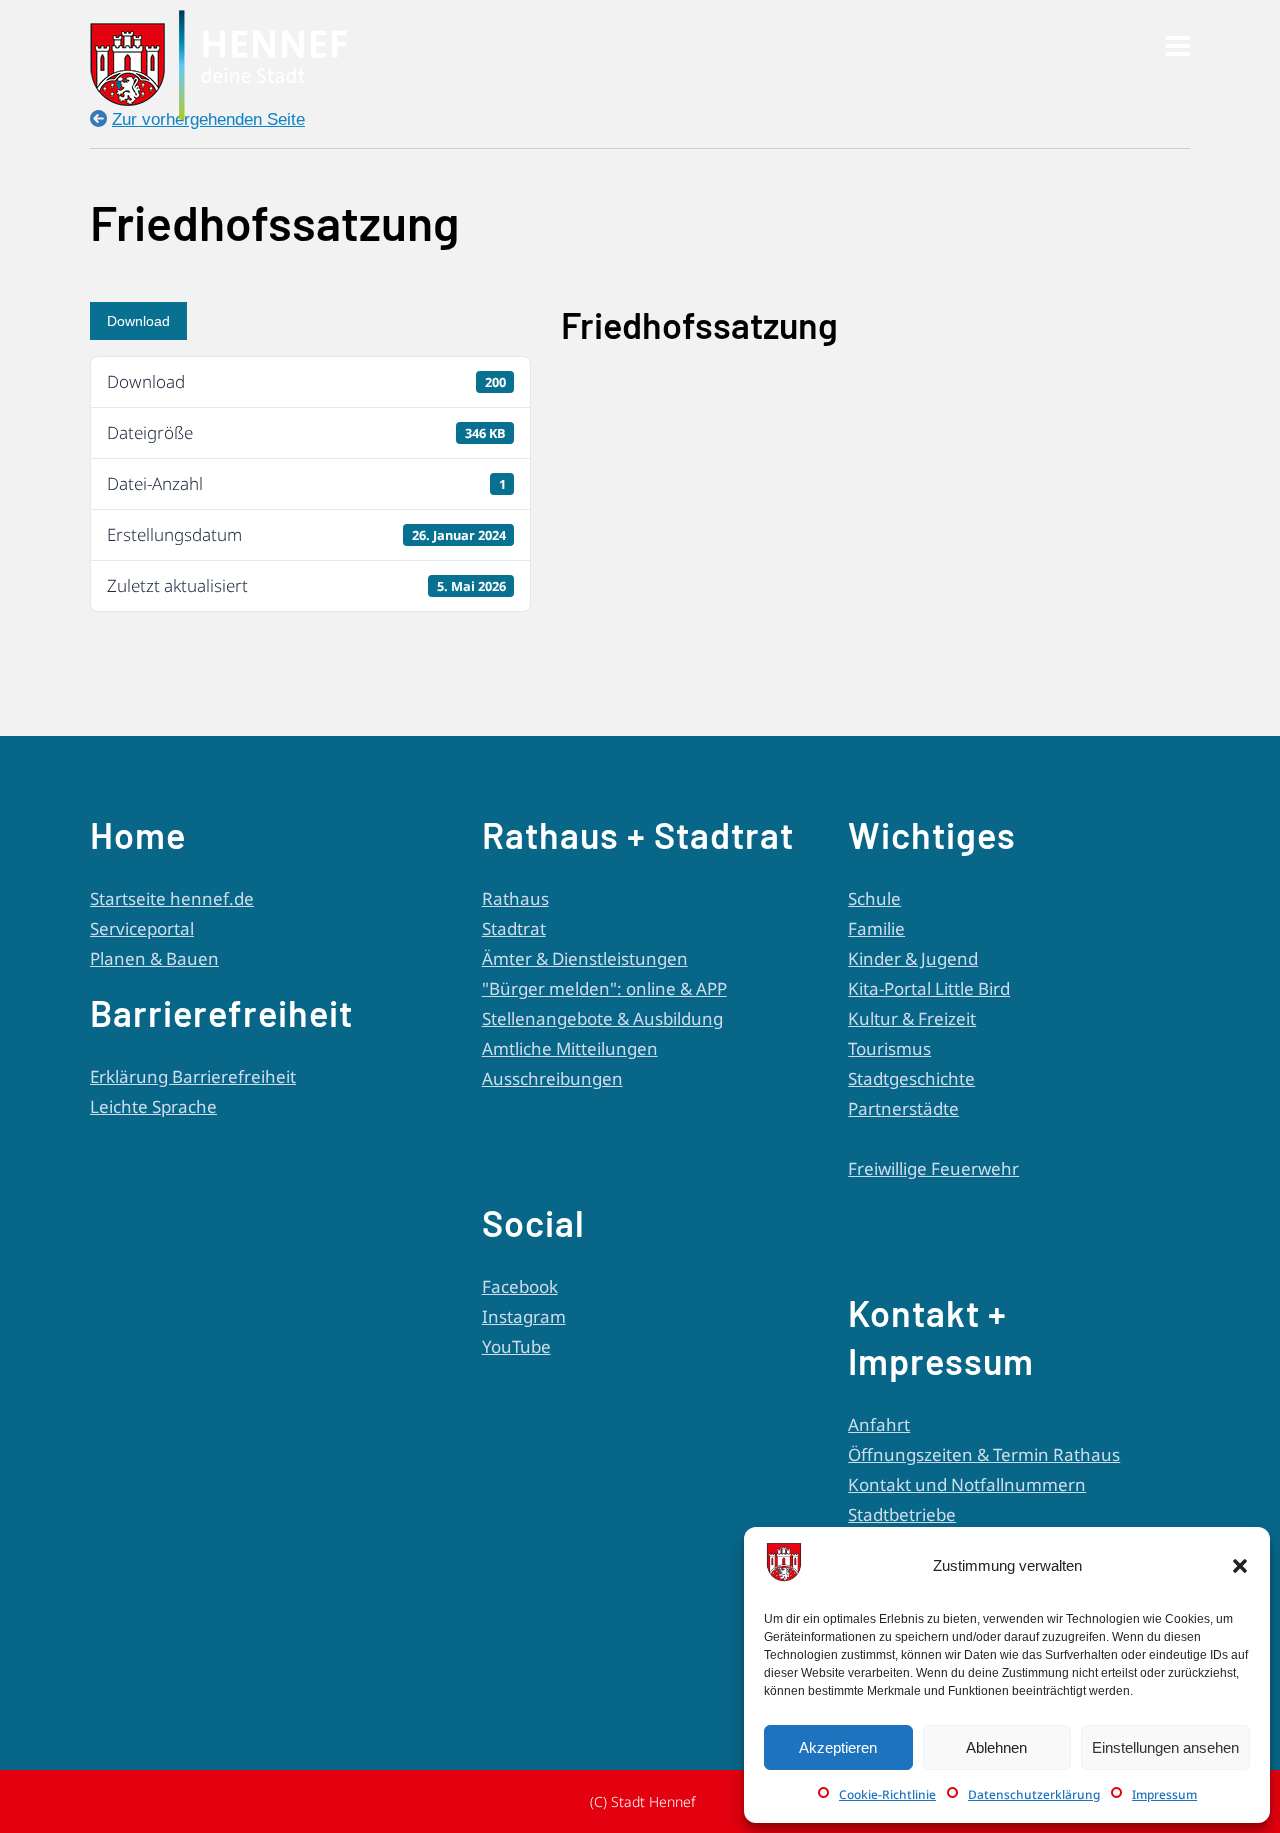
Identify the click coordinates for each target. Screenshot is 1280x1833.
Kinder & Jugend (913, 958)
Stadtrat (514, 928)
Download (138, 321)
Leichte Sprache (153, 1106)
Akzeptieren (838, 1747)
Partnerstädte (903, 1108)
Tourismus (889, 1048)
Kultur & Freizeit (912, 1018)
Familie (876, 928)
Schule (874, 898)
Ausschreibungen (552, 1078)
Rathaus (515, 898)
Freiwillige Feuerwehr (933, 1168)
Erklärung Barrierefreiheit (193, 1076)
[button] (1240, 1566)
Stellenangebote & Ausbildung (602, 1018)
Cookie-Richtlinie (887, 1794)
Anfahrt (879, 1424)
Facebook (520, 1286)
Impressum (1164, 1794)
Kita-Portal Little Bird (929, 988)
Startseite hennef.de (172, 898)
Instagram (524, 1316)
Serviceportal (142, 928)
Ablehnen (996, 1747)
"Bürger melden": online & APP (604, 988)
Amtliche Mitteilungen (570, 1048)
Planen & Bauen (154, 958)
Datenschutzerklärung (1034, 1794)
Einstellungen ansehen (1165, 1747)
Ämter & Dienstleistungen (585, 958)
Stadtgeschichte (911, 1078)
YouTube (516, 1346)
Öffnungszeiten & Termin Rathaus (984, 1454)
